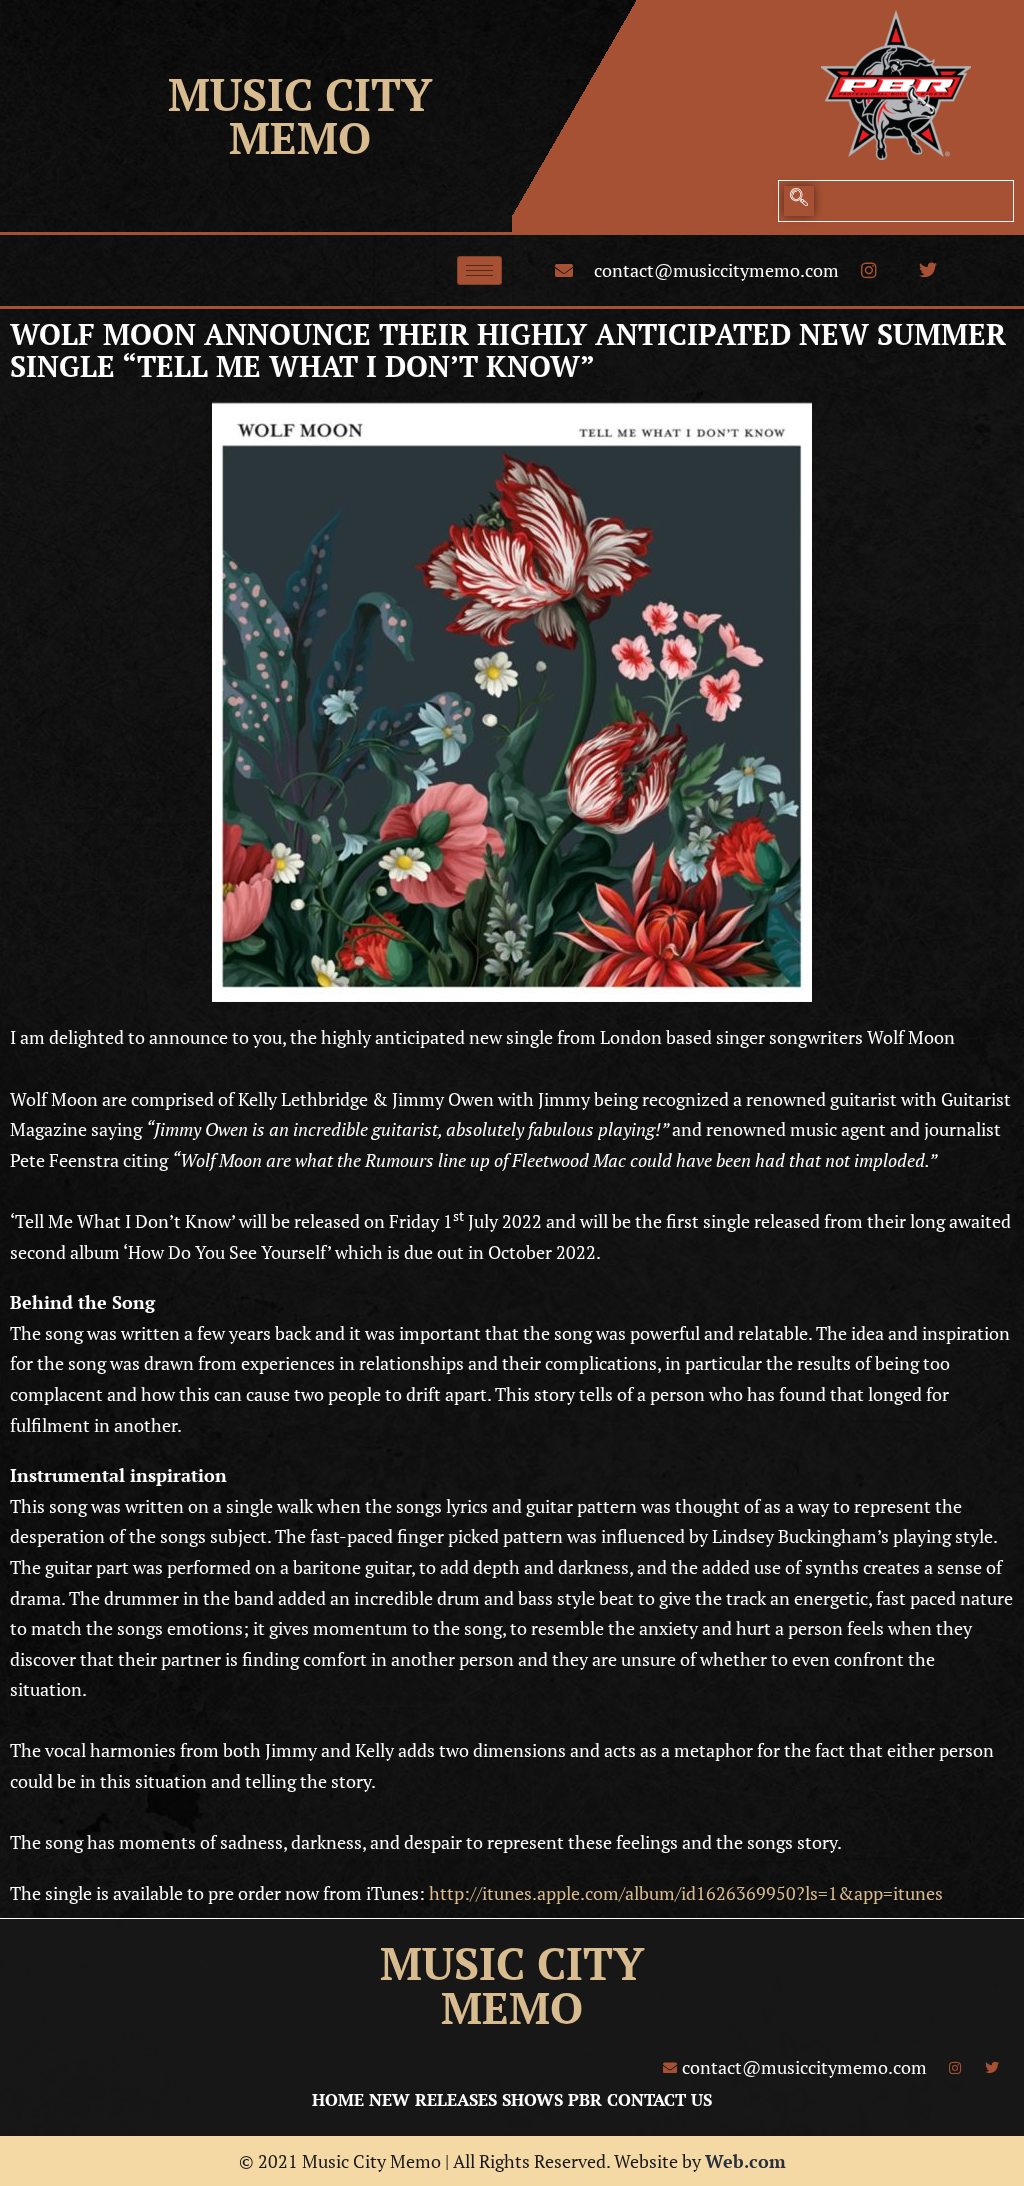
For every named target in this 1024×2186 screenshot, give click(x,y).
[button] (799, 201)
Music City (300, 94)
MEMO (300, 137)
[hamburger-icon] (479, 270)
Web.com (745, 2161)
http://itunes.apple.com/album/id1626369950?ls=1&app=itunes (686, 1893)
